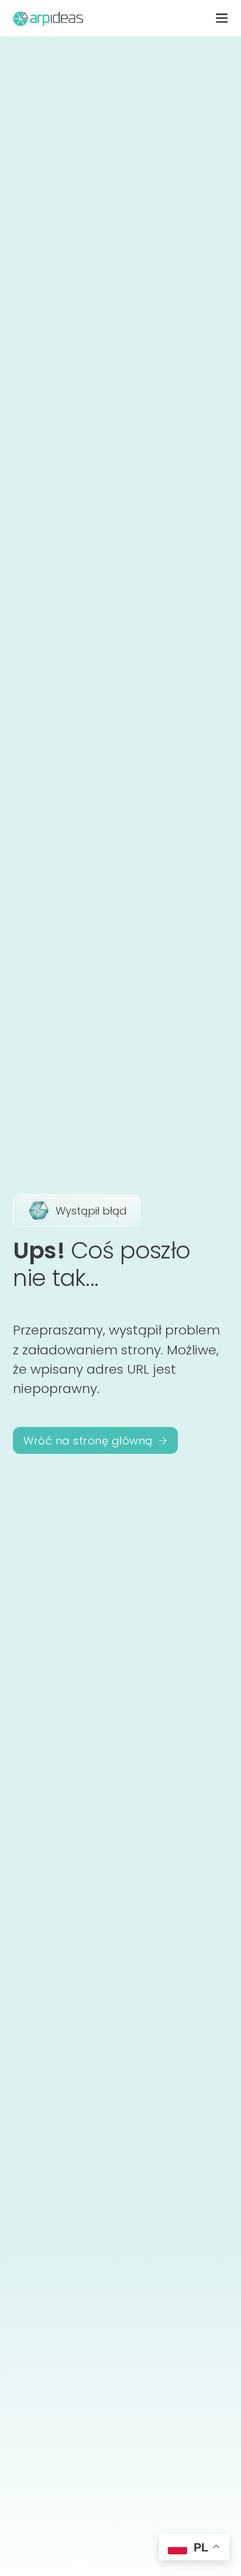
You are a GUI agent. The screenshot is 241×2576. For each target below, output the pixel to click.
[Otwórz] (222, 18)
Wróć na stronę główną (88, 1441)
